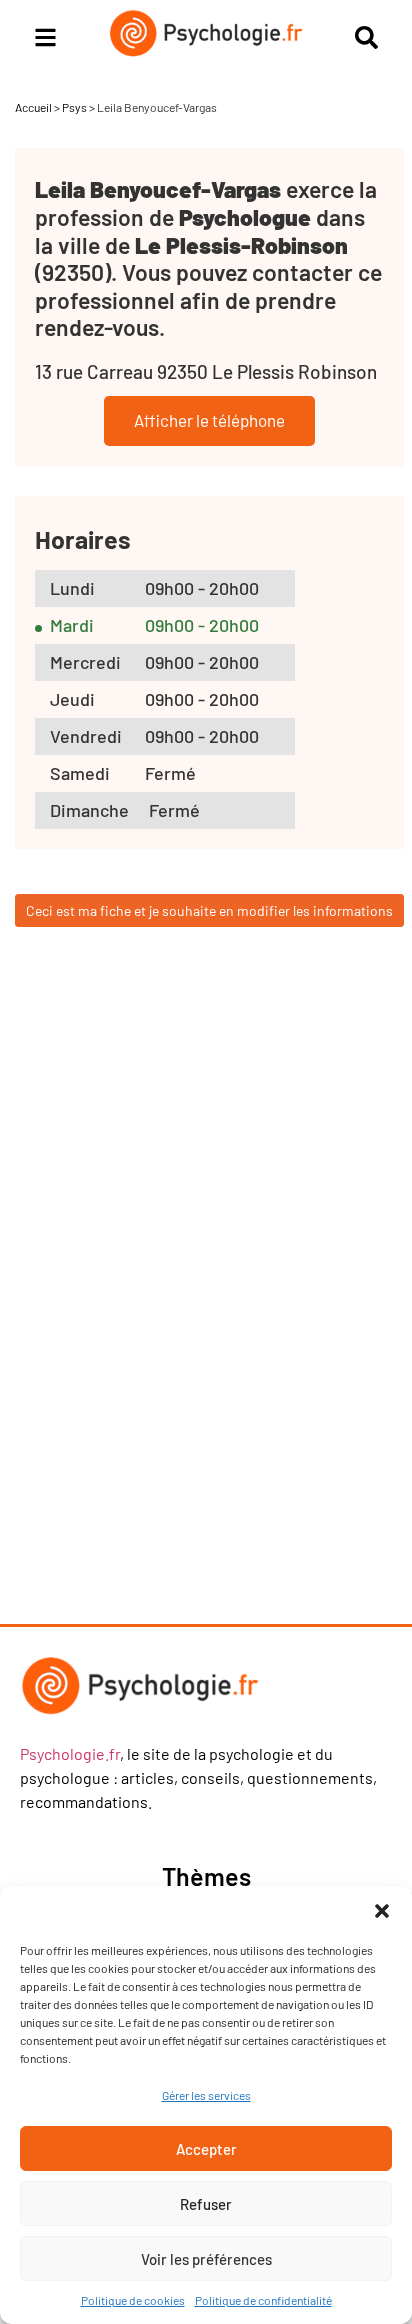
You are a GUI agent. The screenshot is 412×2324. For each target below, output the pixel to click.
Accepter (206, 2149)
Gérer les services (206, 2095)
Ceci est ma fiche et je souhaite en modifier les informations (209, 910)
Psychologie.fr (70, 1753)
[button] (382, 1911)
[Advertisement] (195, 1297)
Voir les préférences (206, 2259)
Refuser (206, 2204)
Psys (74, 107)
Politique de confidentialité (263, 2300)
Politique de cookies (133, 2300)
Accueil (33, 107)
